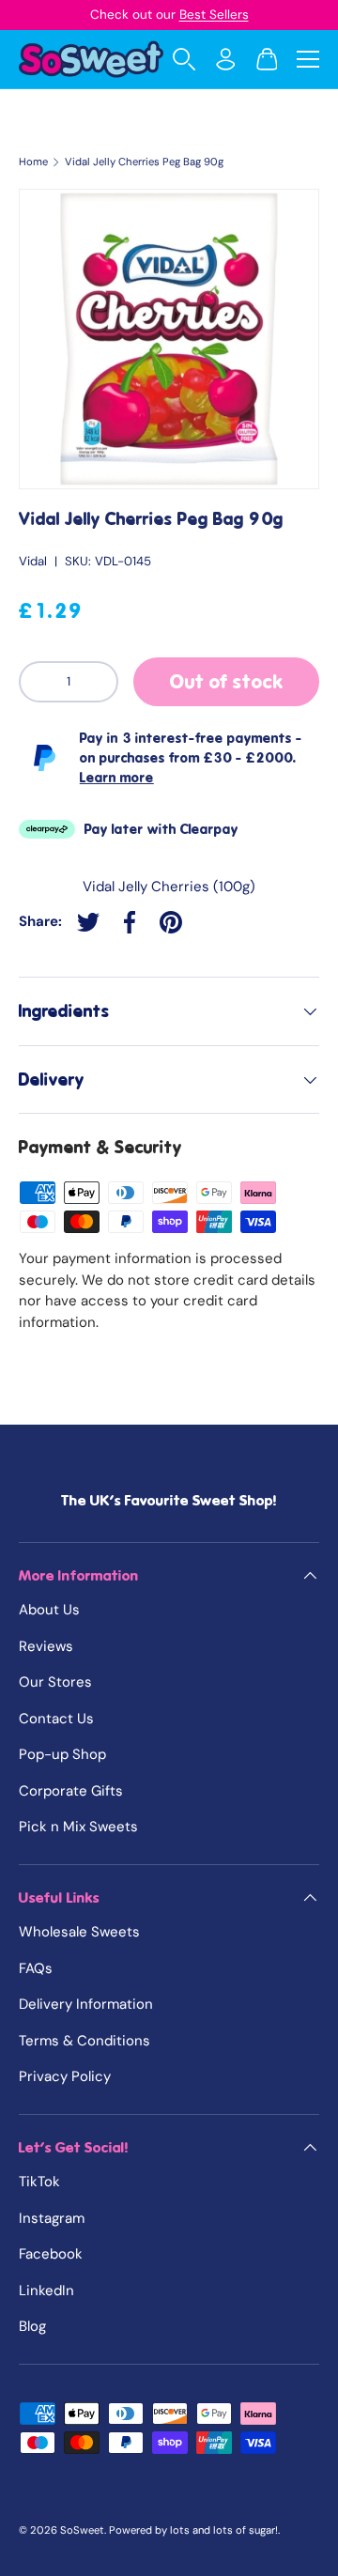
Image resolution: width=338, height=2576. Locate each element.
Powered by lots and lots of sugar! (193, 2530)
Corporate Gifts (71, 1791)
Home (33, 162)
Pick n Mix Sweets (78, 1827)
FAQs (36, 1968)
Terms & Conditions (84, 2041)
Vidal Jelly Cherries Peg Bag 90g (144, 162)
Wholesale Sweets (79, 1932)
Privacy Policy (65, 2076)
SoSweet (82, 2530)
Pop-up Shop (62, 1754)
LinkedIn (46, 2291)
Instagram (52, 2218)
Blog (32, 2326)
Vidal (33, 561)
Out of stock (227, 682)
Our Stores (55, 1682)
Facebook (51, 2254)
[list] (169, 339)
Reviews (46, 1646)
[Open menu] (308, 59)
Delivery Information (86, 2004)
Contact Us (56, 1719)
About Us (49, 1610)
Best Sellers (214, 15)
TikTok (39, 2182)
